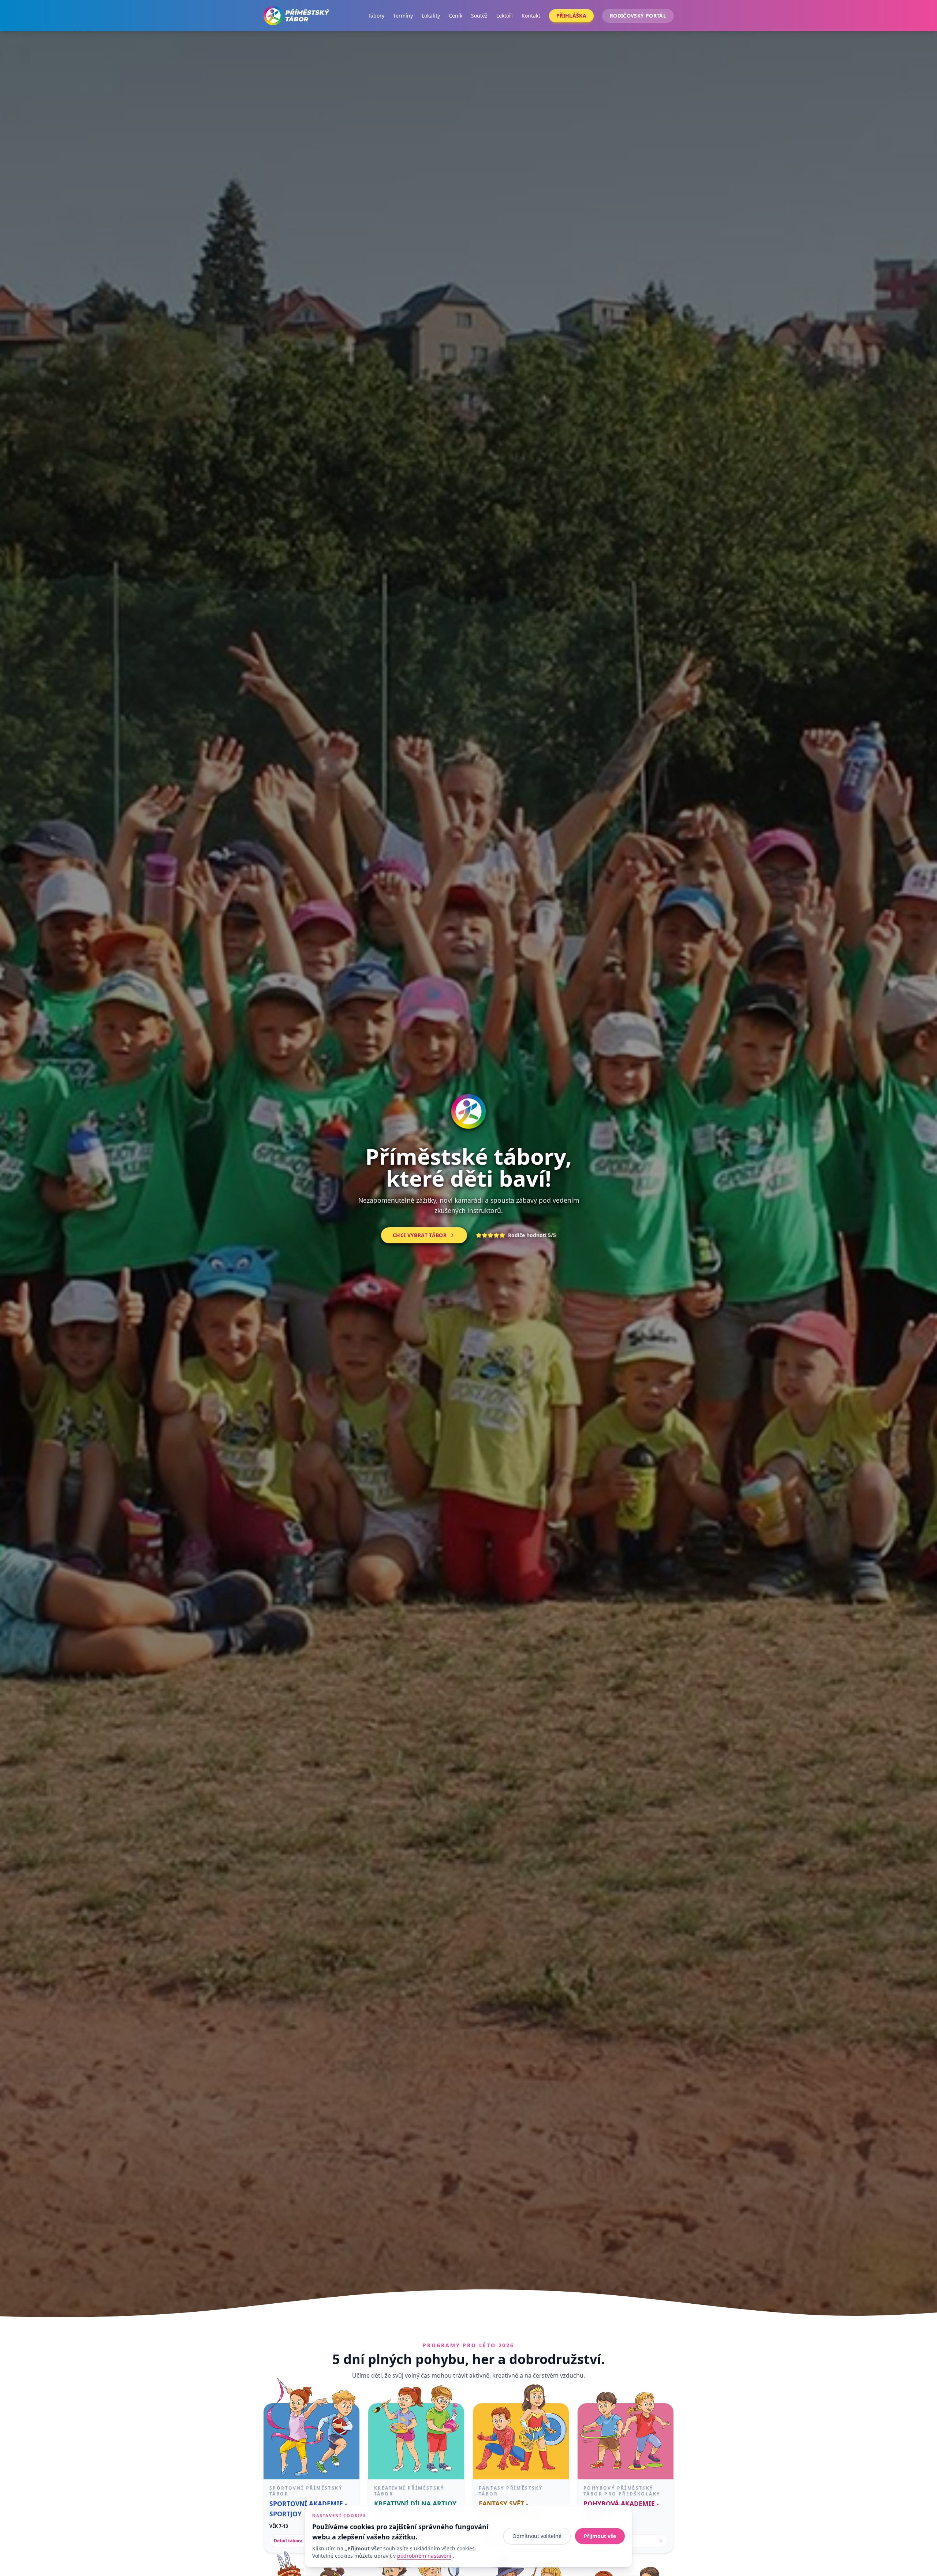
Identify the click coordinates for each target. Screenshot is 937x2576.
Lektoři (505, 16)
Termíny (403, 16)
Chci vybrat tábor (420, 1235)
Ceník (456, 16)
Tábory (376, 16)
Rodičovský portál (638, 16)
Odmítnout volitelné (537, 2536)
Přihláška (571, 16)
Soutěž (479, 16)
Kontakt (531, 16)
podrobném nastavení (424, 2556)
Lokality (431, 16)
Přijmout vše (600, 2536)
